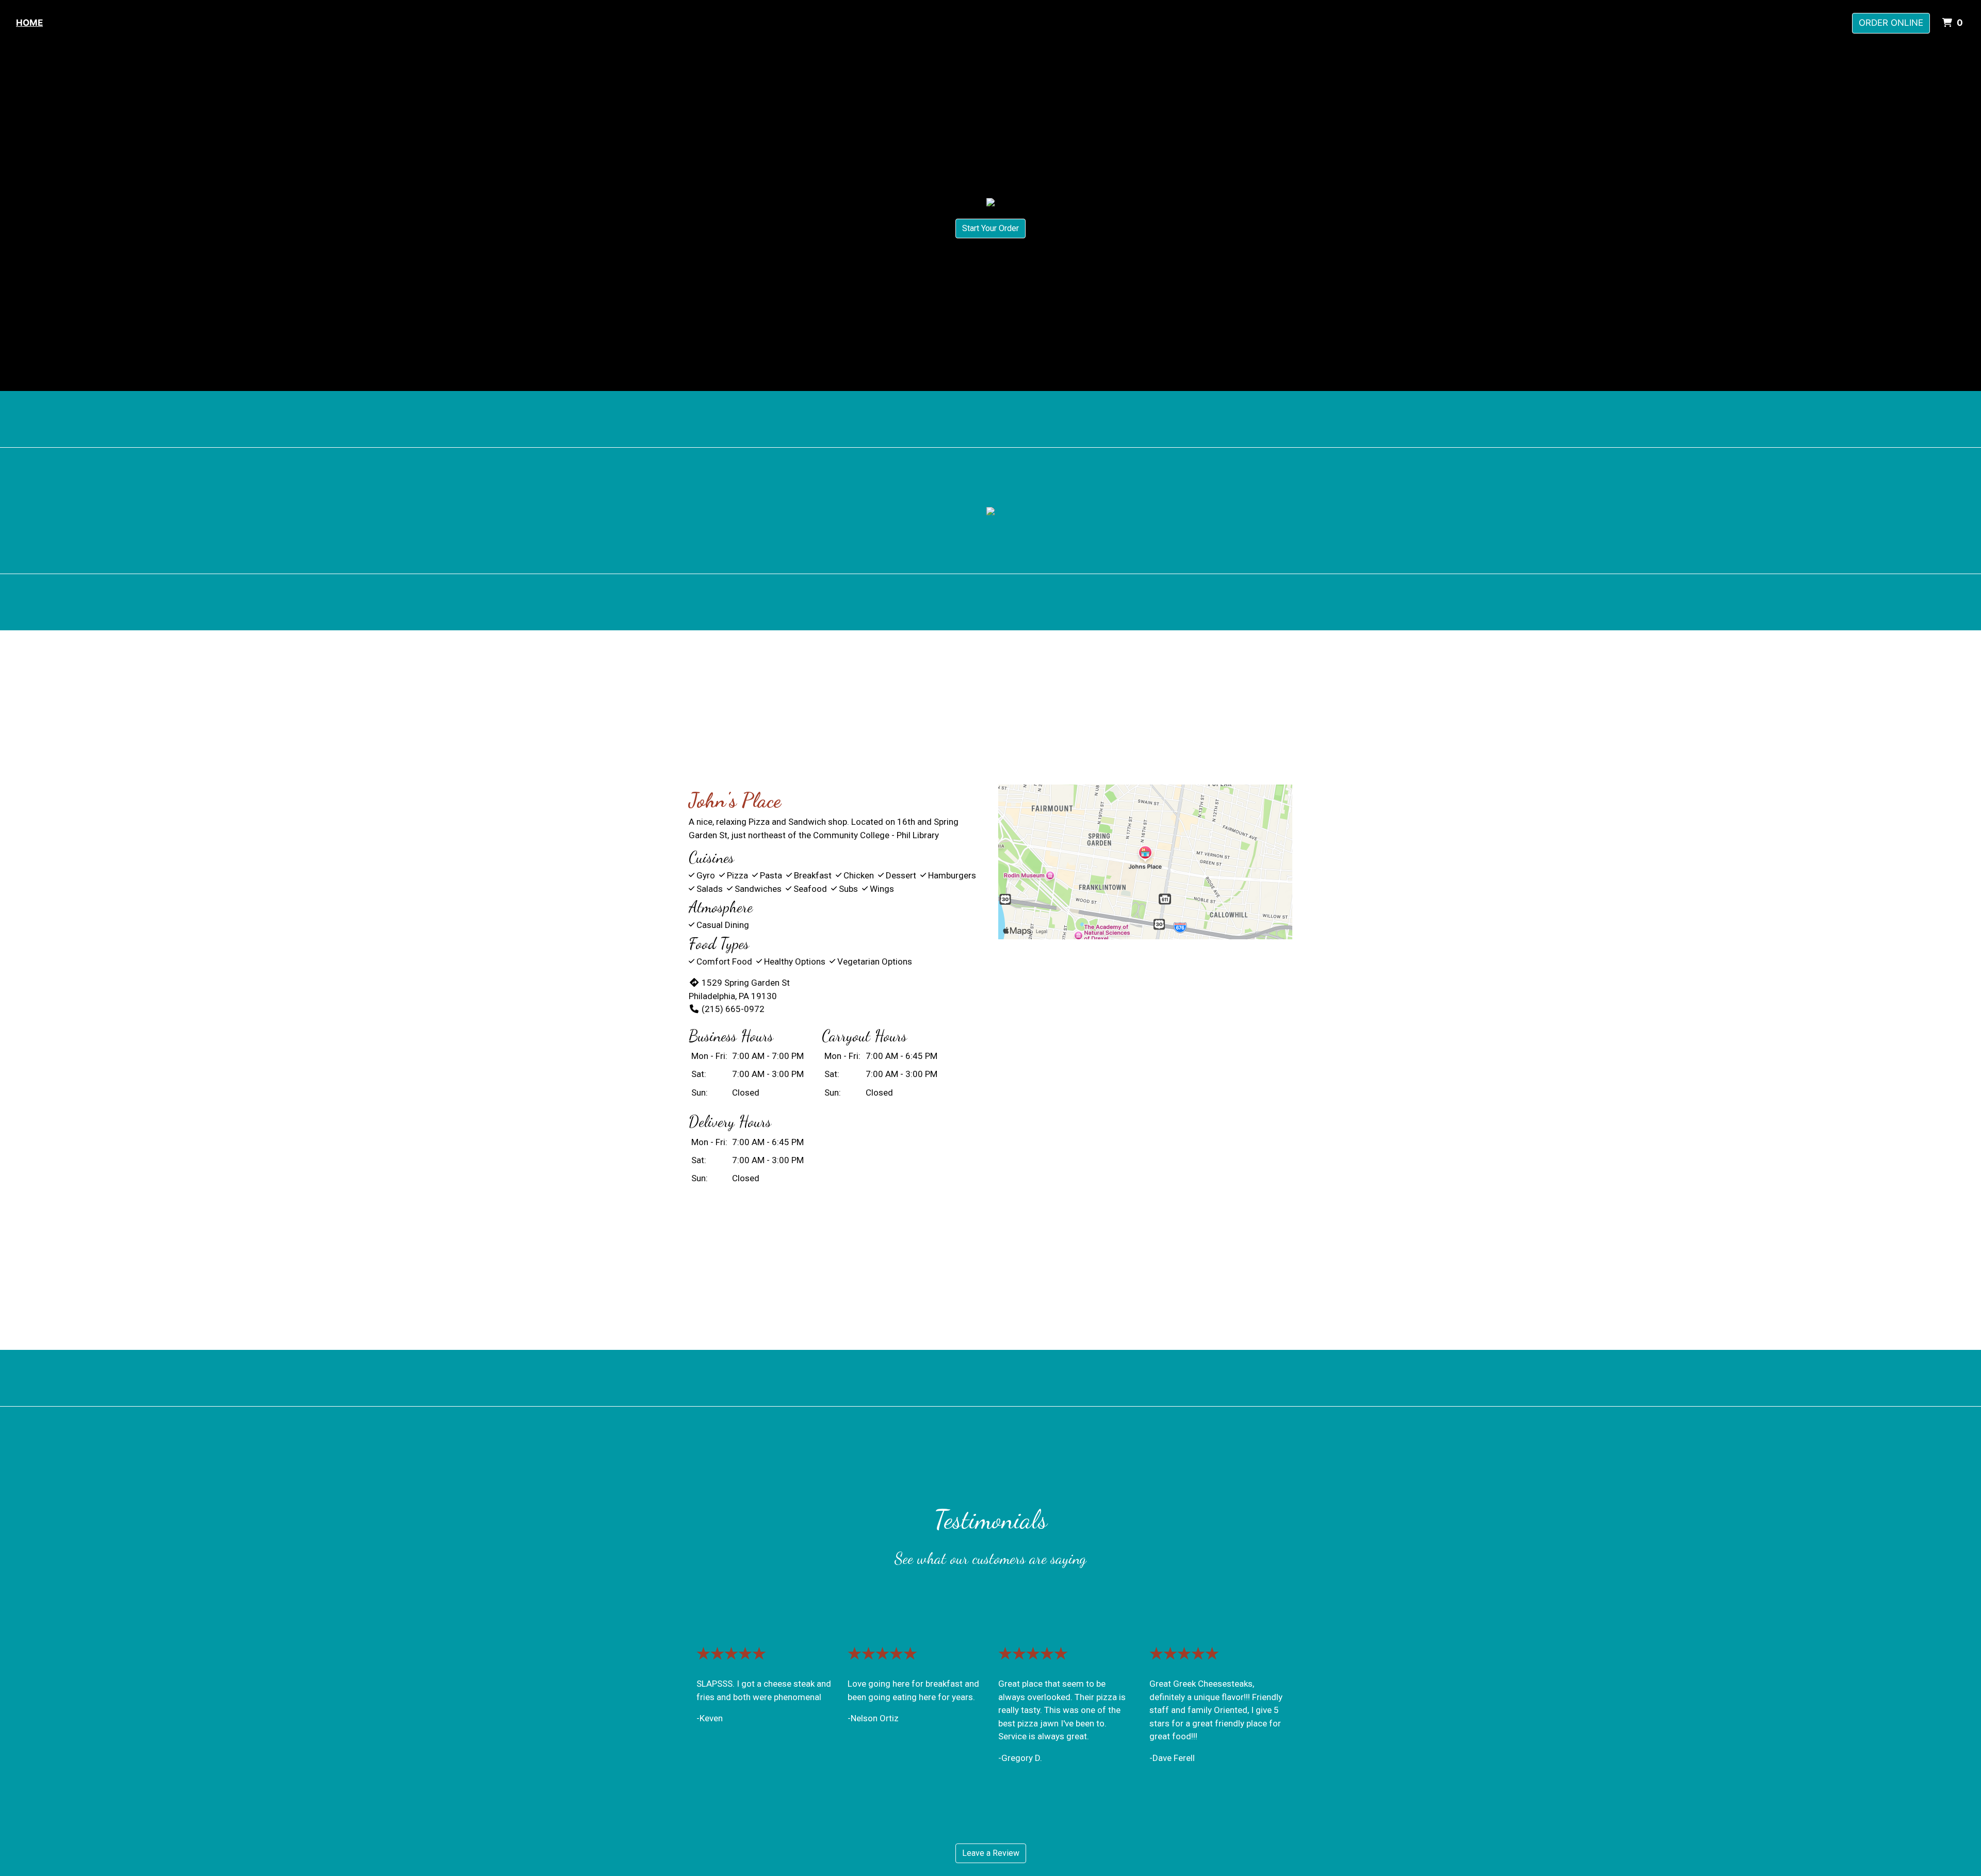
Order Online (1891, 23)
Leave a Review (991, 1853)
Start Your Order (990, 228)
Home (29, 23)
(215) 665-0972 (733, 1009)
